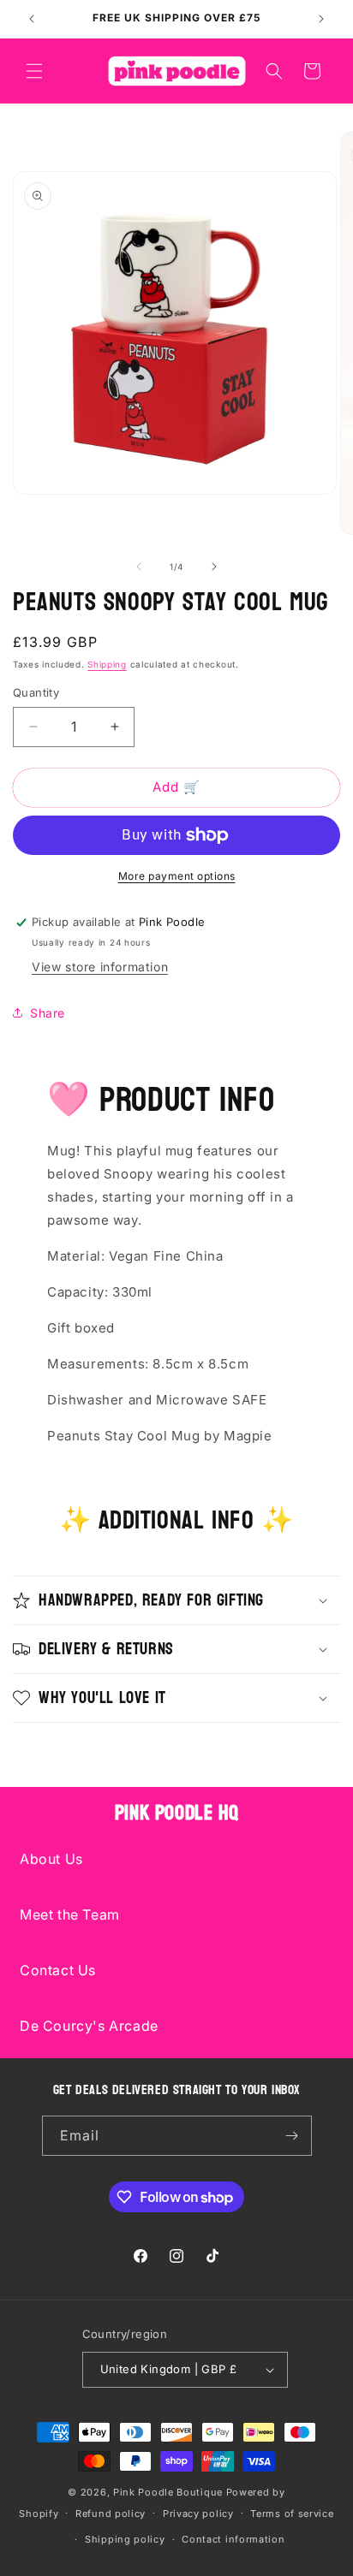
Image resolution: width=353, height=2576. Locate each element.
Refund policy (111, 2514)
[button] (34, 71)
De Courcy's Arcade (89, 2026)
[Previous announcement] (32, 19)
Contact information (233, 2539)
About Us (51, 1859)
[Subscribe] (292, 2136)
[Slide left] (139, 567)
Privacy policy (198, 2514)
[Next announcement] (321, 19)
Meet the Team (70, 1914)
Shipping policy (125, 2539)
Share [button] (48, 1013)
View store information (100, 967)
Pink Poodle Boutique (168, 2492)
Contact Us (58, 1970)
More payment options (177, 876)
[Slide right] (214, 567)
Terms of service (292, 2514)
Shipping (107, 664)
